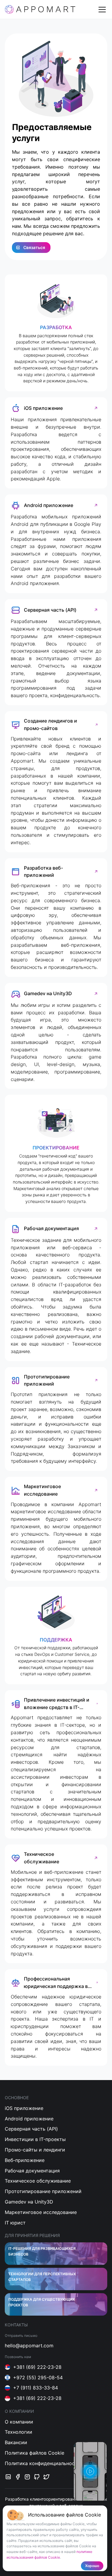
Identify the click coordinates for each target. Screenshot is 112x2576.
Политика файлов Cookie (34, 2453)
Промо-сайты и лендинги (35, 2150)
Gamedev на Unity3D (29, 2202)
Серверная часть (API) (31, 2129)
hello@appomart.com (29, 2346)
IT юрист (15, 2223)
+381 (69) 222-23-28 (37, 2367)
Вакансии (16, 2442)
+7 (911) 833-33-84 (36, 2388)
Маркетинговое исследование (41, 2212)
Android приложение (29, 2119)
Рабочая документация (32, 2171)
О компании (19, 2422)
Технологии (19, 2432)
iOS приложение (24, 2108)
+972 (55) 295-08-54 (38, 2378)
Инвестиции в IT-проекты (35, 2139)
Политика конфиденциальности (43, 2463)
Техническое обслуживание (38, 2181)
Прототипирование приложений (43, 2191)
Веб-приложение (25, 2160)
